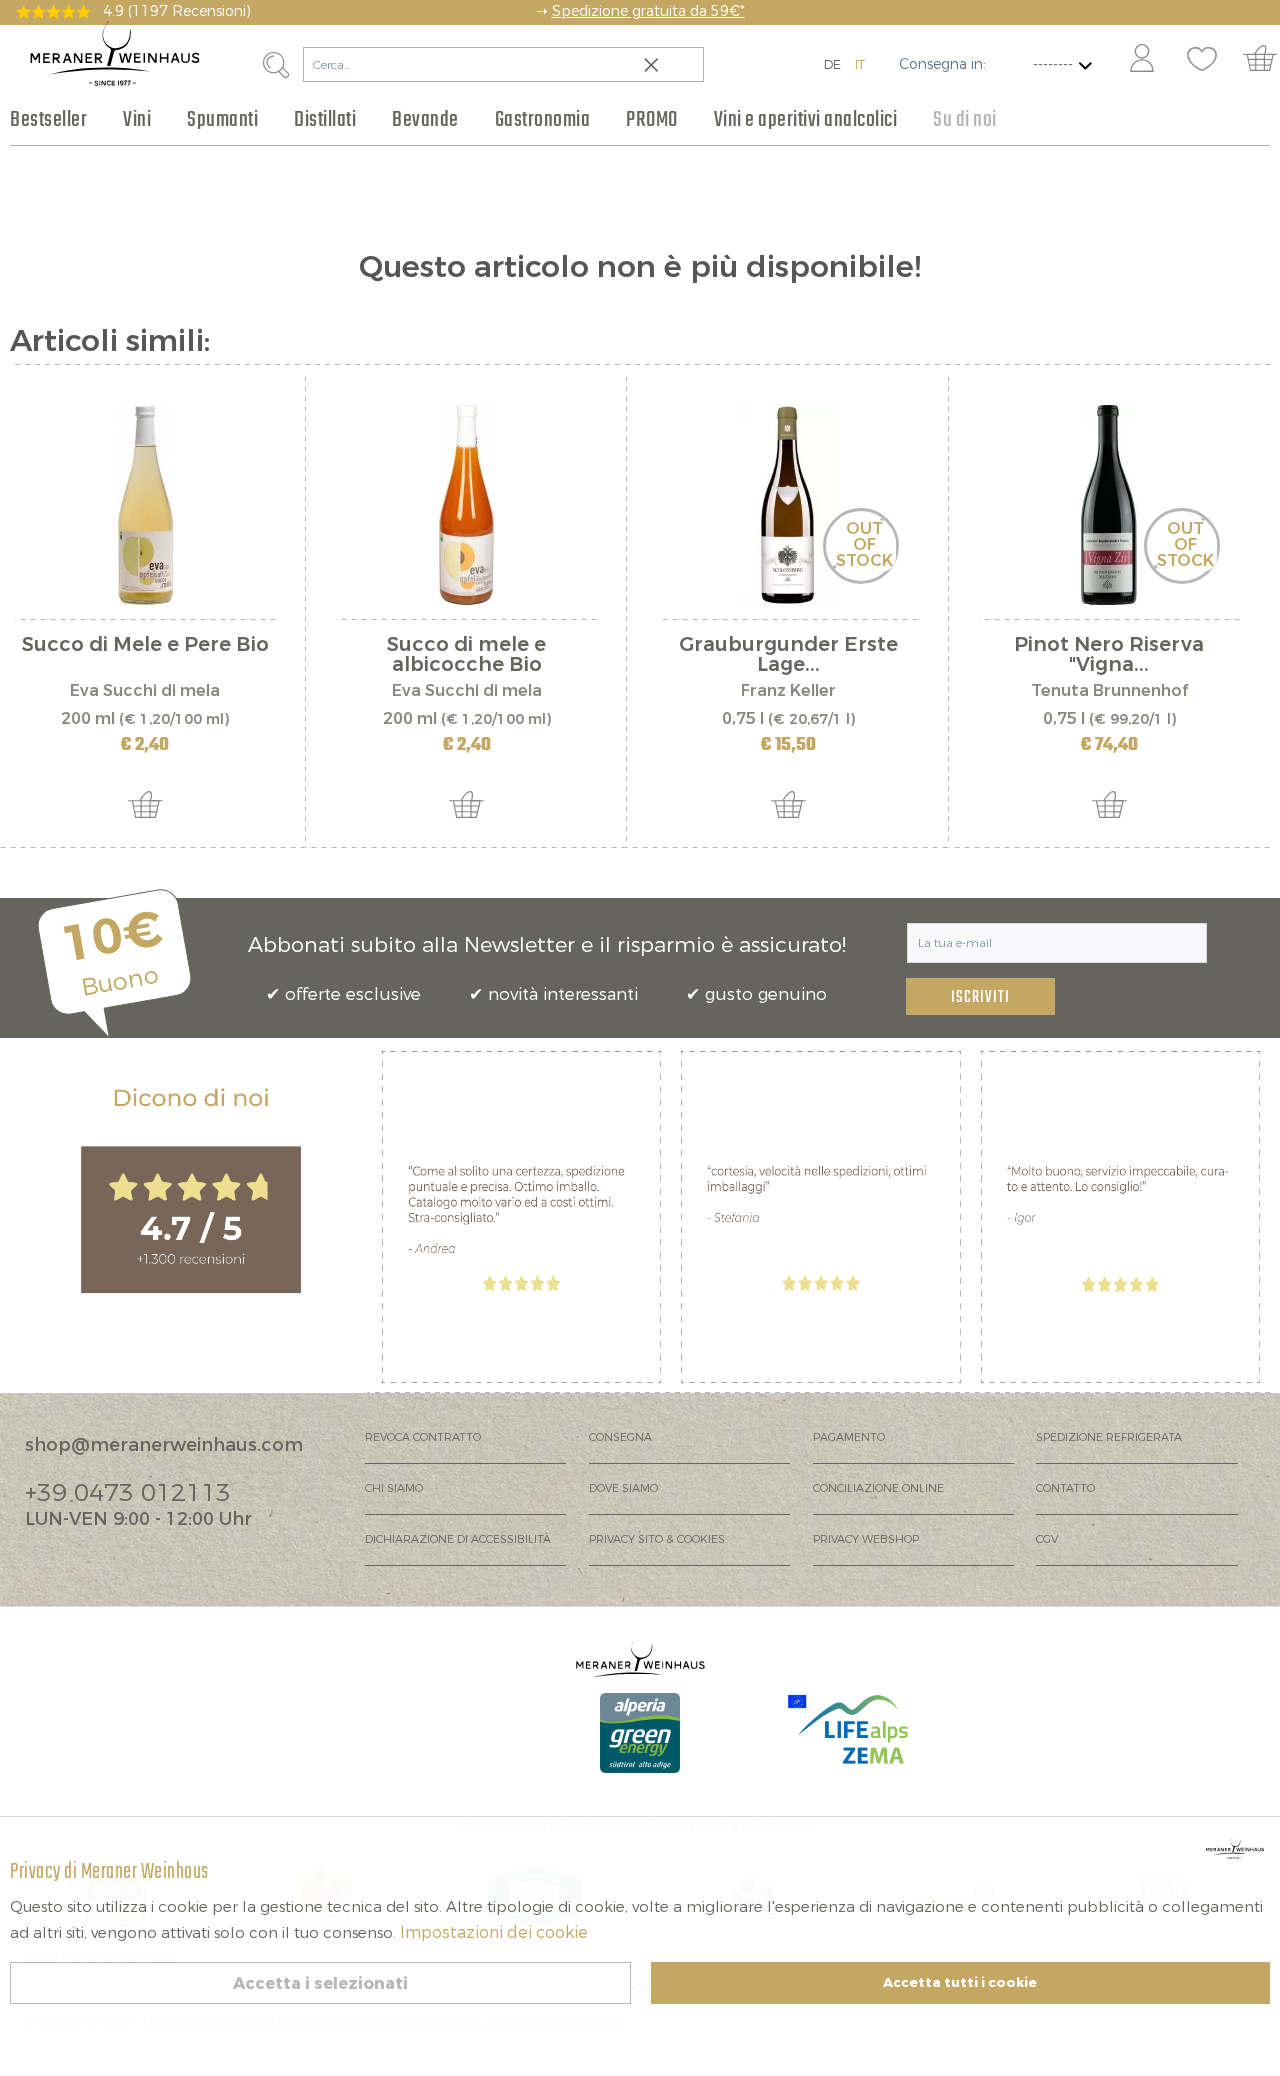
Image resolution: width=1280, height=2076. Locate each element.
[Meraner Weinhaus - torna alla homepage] (115, 53)
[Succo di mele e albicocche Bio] (466, 505)
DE (832, 64)
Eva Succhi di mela (145, 690)
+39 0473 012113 (128, 1493)
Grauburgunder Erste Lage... (788, 655)
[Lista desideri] (1202, 60)
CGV (1047, 1539)
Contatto (1065, 1488)
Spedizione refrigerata (1109, 1437)
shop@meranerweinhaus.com (164, 1445)
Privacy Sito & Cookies (657, 1539)
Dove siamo (623, 1488)
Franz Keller (788, 690)
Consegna (620, 1437)
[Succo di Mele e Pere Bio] (145, 505)
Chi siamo (394, 1488)
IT (860, 64)
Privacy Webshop (866, 1539)
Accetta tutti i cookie (960, 1982)
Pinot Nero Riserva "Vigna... (1109, 655)
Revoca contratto (423, 1437)
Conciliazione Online (878, 1488)
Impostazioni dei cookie (494, 1932)
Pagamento (849, 1437)
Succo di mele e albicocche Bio (466, 655)
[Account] (1142, 60)
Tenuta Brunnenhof (1109, 690)
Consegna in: (942, 64)
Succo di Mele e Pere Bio (145, 646)
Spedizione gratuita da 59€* (648, 11)
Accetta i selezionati (320, 1983)
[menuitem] (1141, 60)
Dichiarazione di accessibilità (458, 1539)
